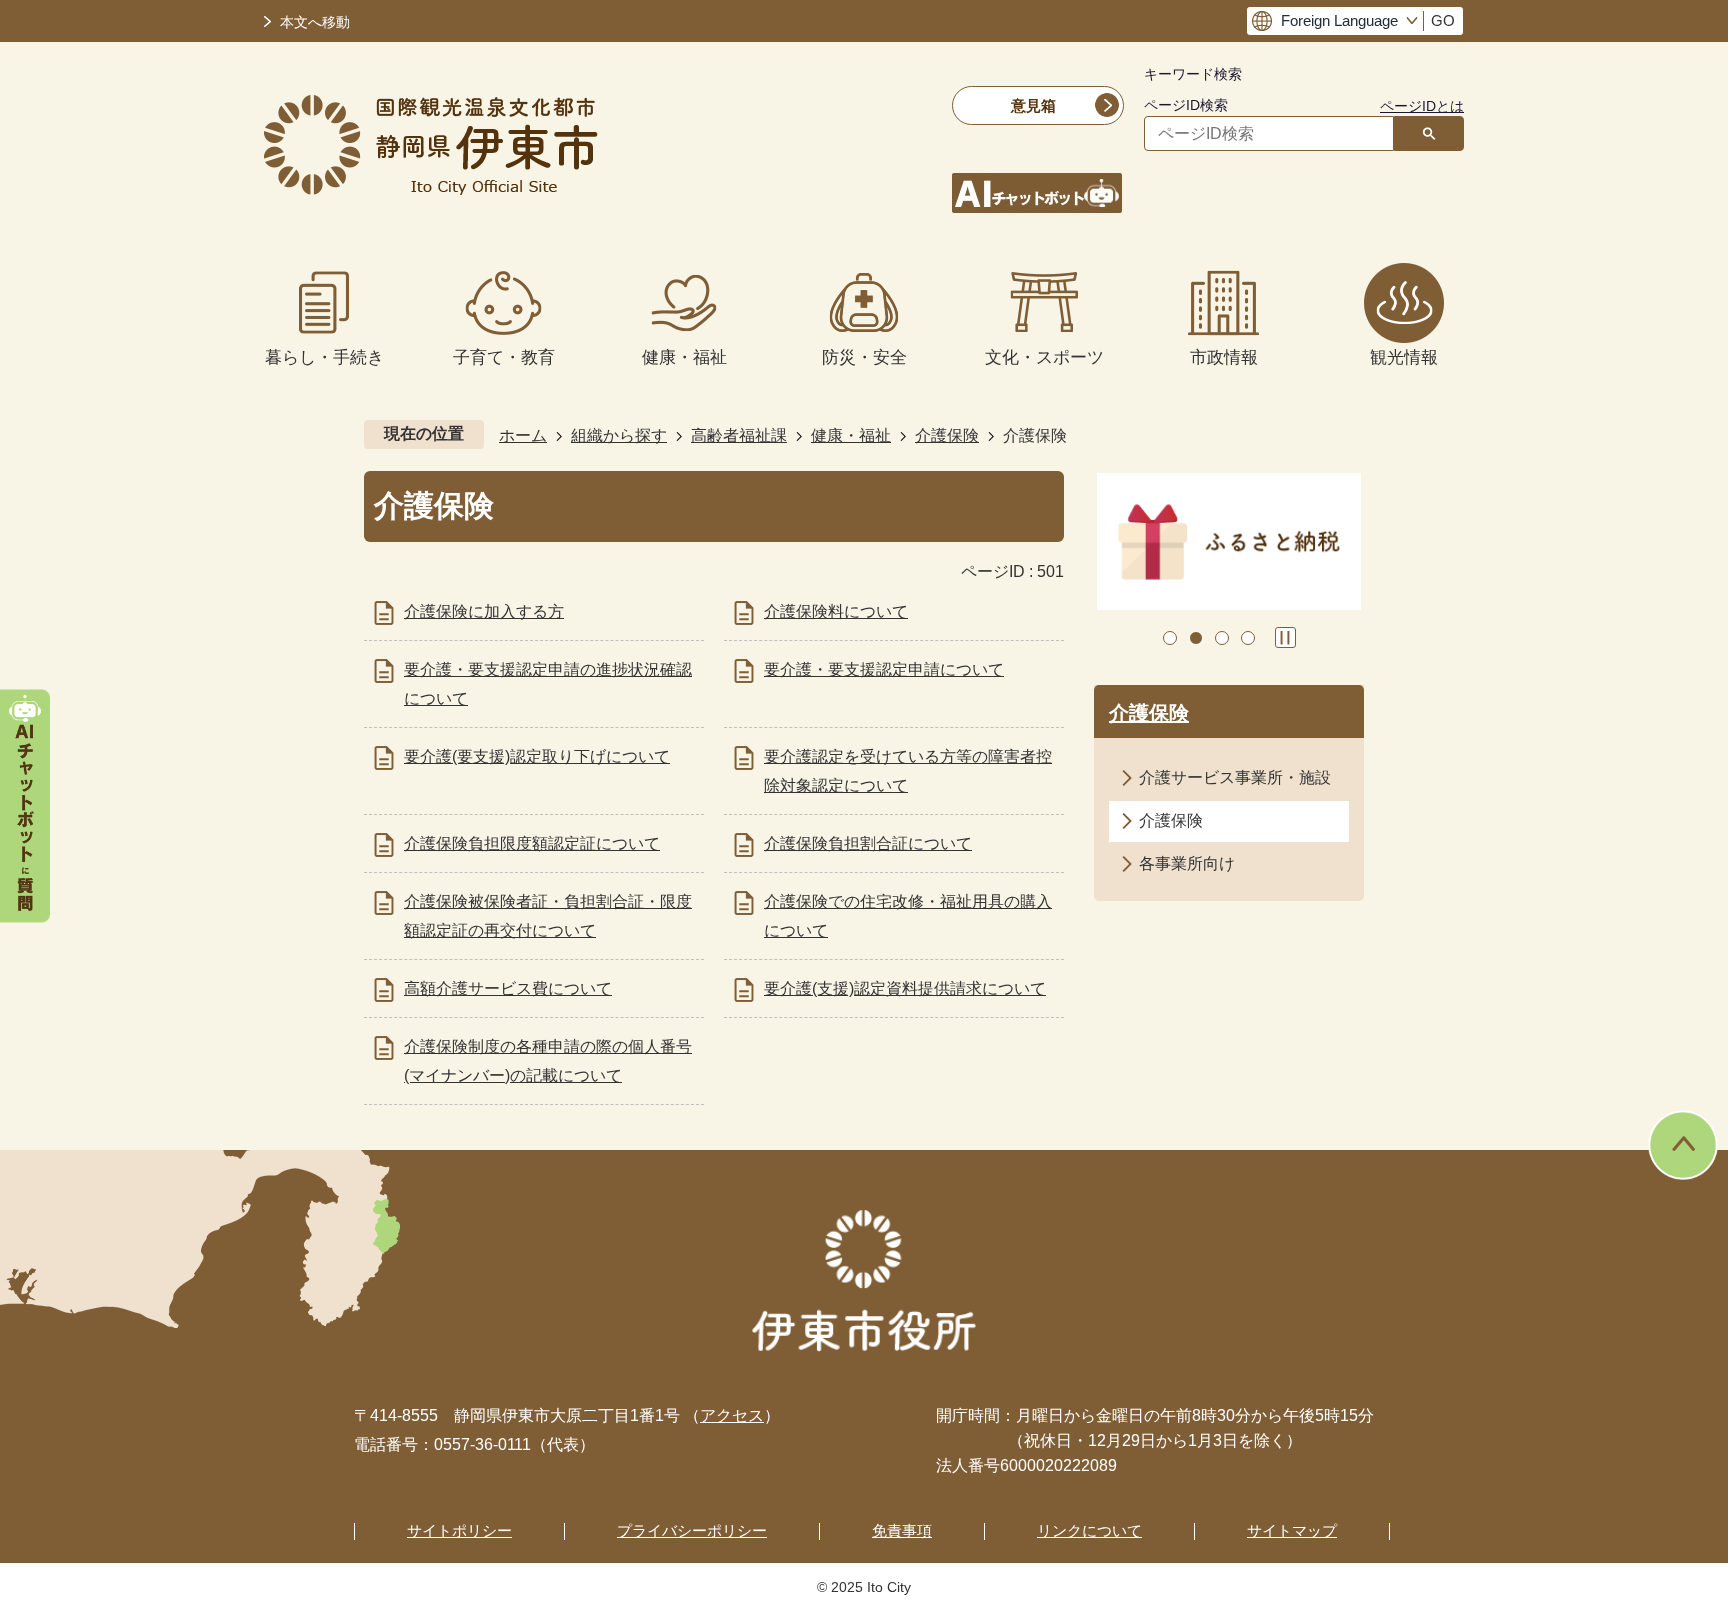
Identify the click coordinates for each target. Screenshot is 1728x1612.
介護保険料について (836, 611)
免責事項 (902, 1530)
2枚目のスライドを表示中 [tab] (1196, 638)
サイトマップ (1292, 1530)
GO (1443, 21)
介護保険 (947, 435)
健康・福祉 (851, 435)
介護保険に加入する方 (484, 611)
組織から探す (619, 435)
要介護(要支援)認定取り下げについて (537, 756)
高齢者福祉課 (739, 435)
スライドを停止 (1285, 637)
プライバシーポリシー (692, 1530)
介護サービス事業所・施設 (1235, 777)
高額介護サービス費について (508, 988)
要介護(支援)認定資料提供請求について (905, 988)
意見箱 (1033, 105)
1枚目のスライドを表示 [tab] (1170, 638)
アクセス (732, 1415)
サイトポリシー (459, 1530)
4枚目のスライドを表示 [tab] (1248, 638)
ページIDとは (1422, 106)
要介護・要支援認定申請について (884, 669)
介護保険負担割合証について (868, 843)
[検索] (1429, 133)
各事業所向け (1187, 863)
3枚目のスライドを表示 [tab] (1222, 638)
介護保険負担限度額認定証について (532, 843)
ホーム (523, 435)
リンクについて (1089, 1530)
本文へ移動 (315, 22)
